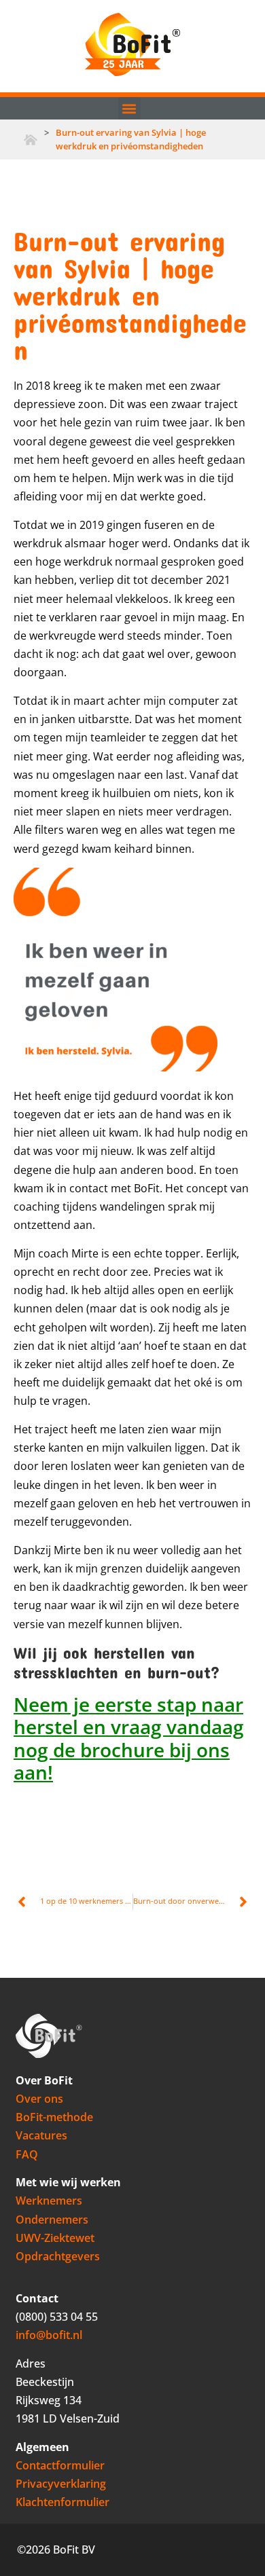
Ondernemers (52, 2220)
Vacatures (41, 2135)
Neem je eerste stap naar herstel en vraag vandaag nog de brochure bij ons (129, 1727)
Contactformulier (60, 2465)
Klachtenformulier (63, 2502)
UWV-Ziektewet (55, 2238)
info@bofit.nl (49, 2335)
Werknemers (49, 2201)
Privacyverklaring (61, 2484)
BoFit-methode (54, 2117)
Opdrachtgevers (58, 2256)
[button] (129, 108)
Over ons (39, 2099)
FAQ (27, 2154)
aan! (33, 1772)
